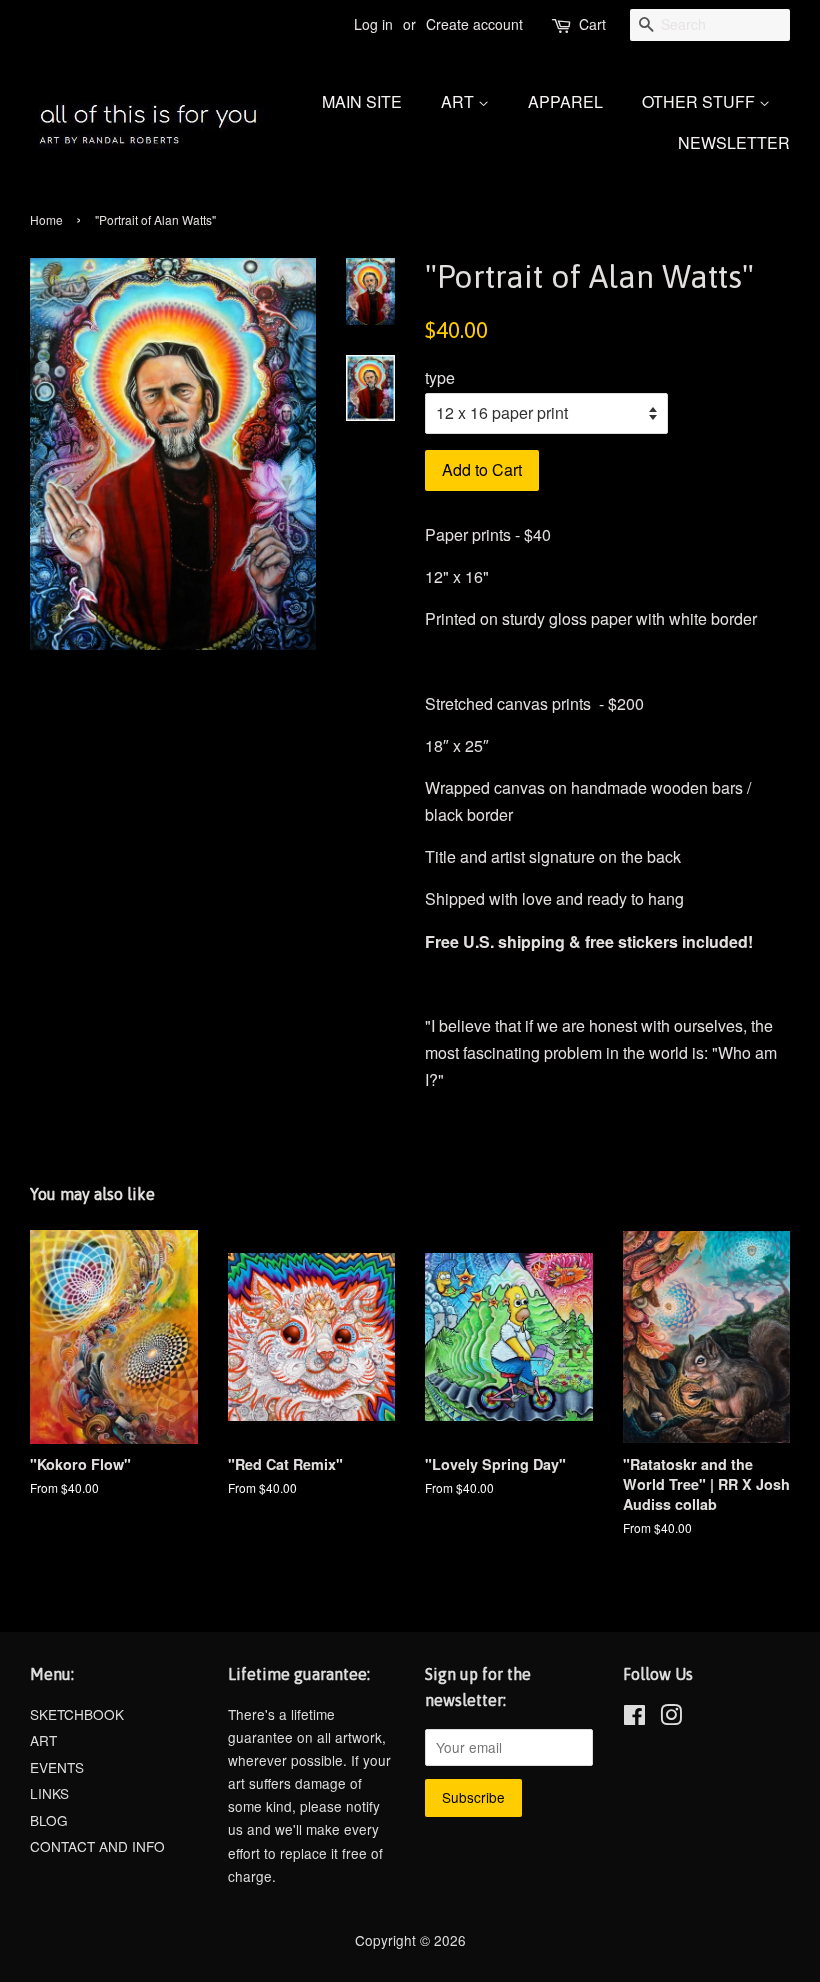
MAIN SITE (362, 101)
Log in (373, 24)
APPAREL (565, 101)
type (440, 377)
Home (46, 219)
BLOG (49, 1820)
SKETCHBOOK (77, 1714)
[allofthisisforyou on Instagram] (671, 1718)
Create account (474, 24)
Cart (592, 24)
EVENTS (57, 1767)
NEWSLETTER (734, 142)
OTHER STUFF (700, 101)
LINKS (49, 1793)
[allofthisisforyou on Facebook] (634, 1718)
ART (459, 101)
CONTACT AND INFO (97, 1846)
